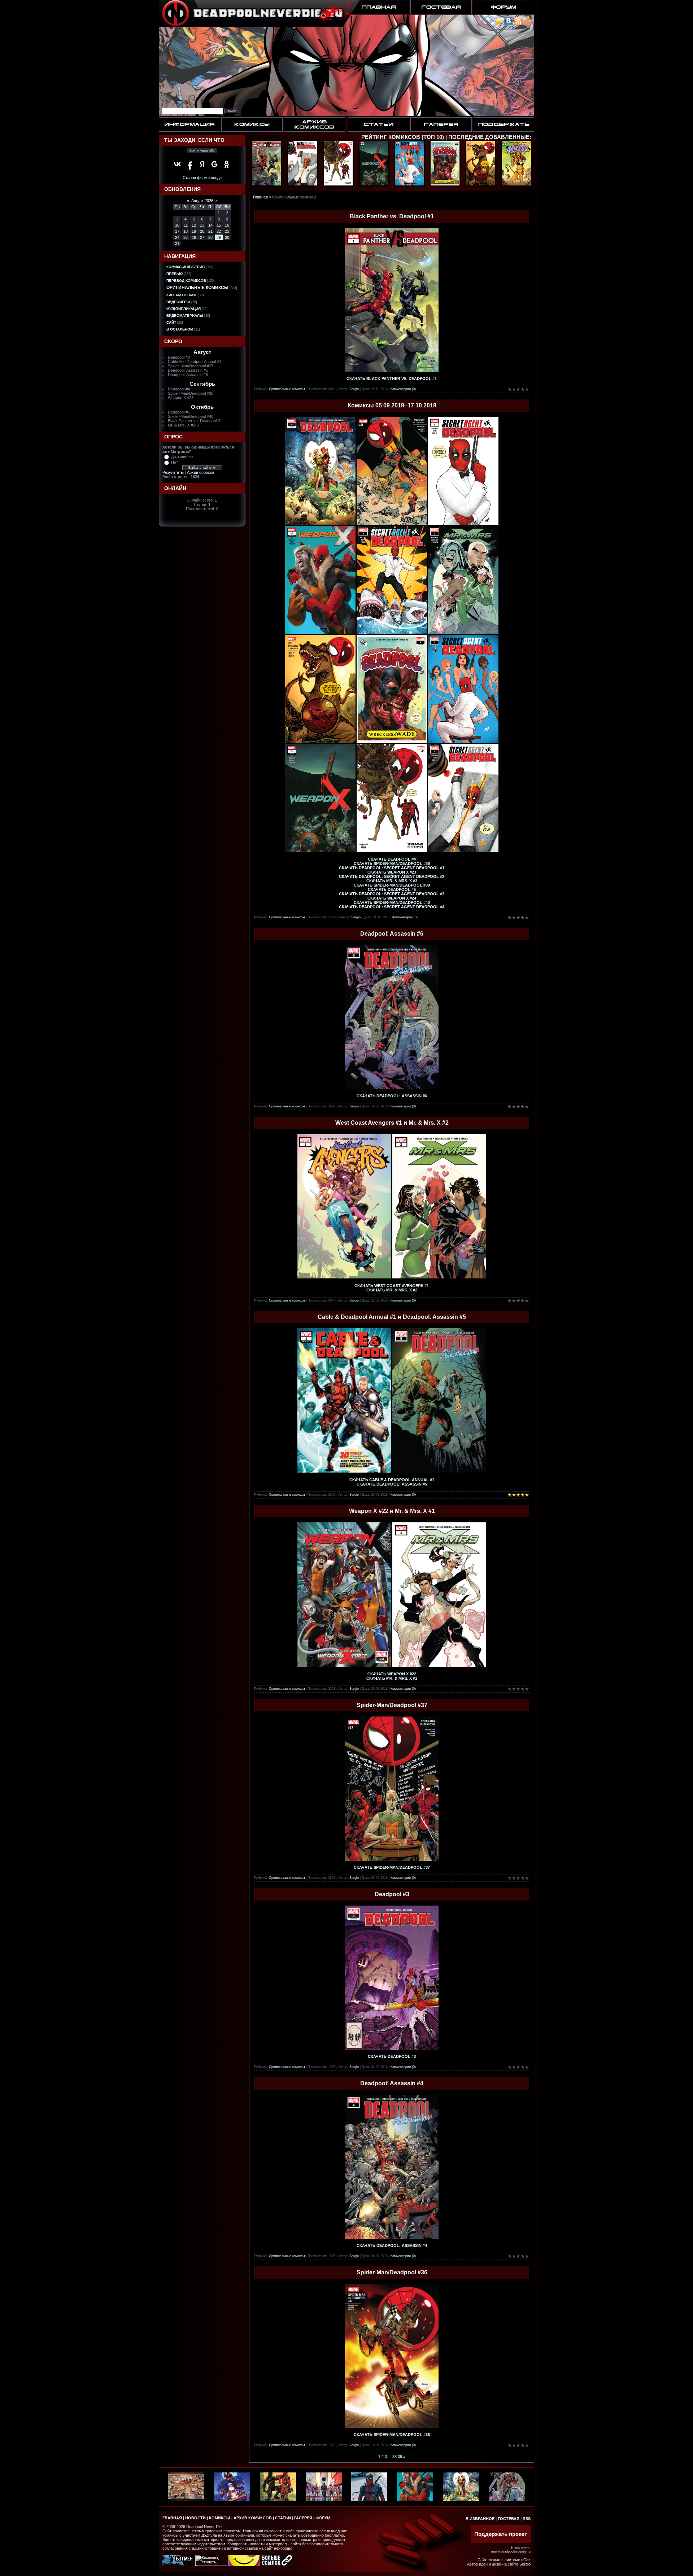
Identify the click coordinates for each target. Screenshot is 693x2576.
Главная (260, 197)
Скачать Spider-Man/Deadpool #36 (392, 2435)
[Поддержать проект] (528, 24)
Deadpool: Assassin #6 (392, 934)
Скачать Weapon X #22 (392, 1674)
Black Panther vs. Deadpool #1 (392, 216)
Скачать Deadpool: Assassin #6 (392, 1096)
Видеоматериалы (185, 316)
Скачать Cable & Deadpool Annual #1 (392, 1480)
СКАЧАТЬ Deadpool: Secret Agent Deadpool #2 (392, 876)
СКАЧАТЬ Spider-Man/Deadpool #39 (392, 885)
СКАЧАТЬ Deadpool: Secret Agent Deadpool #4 (392, 907)
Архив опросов (201, 472)
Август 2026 (202, 201)
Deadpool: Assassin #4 (392, 2083)
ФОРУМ (323, 2518)
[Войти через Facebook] (190, 164)
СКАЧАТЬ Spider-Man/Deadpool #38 (392, 863)
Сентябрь (202, 384)
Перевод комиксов (186, 281)
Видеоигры (178, 302)
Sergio (354, 389)
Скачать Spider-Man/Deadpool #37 (392, 1867)
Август (202, 352)
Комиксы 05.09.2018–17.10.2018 (392, 405)
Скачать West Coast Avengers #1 (392, 1286)
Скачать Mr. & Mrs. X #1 (392, 1678)
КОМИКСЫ (220, 2518)
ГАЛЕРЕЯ (303, 2518)
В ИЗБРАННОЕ (480, 2519)
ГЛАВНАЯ (172, 2518)
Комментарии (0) (403, 389)
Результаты (173, 472)
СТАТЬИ (283, 2518)
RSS (527, 2519)
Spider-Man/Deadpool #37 (392, 1705)
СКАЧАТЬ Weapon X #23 (392, 872)
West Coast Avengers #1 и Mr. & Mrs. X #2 (392, 1123)
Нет (175, 462)
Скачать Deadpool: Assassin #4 (392, 2245)
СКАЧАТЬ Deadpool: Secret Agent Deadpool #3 (392, 894)
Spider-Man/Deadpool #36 (392, 2272)
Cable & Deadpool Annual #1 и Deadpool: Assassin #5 (392, 1317)
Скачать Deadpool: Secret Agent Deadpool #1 (392, 868)
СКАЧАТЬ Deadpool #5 (392, 889)
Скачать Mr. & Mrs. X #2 (392, 1290)
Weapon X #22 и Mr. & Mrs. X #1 (392, 1511)
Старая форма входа (202, 178)
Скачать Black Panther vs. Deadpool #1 (392, 379)
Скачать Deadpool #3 (392, 2056)
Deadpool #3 (392, 1894)
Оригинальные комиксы (197, 288)
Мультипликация (184, 309)
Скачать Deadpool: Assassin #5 (392, 1484)
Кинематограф (182, 295)
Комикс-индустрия (186, 267)
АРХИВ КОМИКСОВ (253, 2518)
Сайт (171, 322)
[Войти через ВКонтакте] (178, 164)
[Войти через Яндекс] (202, 164)
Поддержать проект (501, 2534)
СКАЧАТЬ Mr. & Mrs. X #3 (392, 881)
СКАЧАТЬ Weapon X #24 (392, 898)
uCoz (526, 2560)
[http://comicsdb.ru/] (244, 2564)
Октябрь (202, 407)
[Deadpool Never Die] (499, 24)
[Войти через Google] (214, 164)
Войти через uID (202, 150)
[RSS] (518, 24)
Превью (175, 274)
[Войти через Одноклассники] (227, 164)
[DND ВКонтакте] (509, 24)
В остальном (180, 329)
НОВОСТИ (195, 2518)
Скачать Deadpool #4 (392, 859)
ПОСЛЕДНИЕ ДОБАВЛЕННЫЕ (489, 137)
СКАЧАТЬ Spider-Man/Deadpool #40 (392, 902)
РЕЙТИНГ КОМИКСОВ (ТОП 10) (403, 137)
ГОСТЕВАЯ (509, 2519)
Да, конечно (182, 456)
